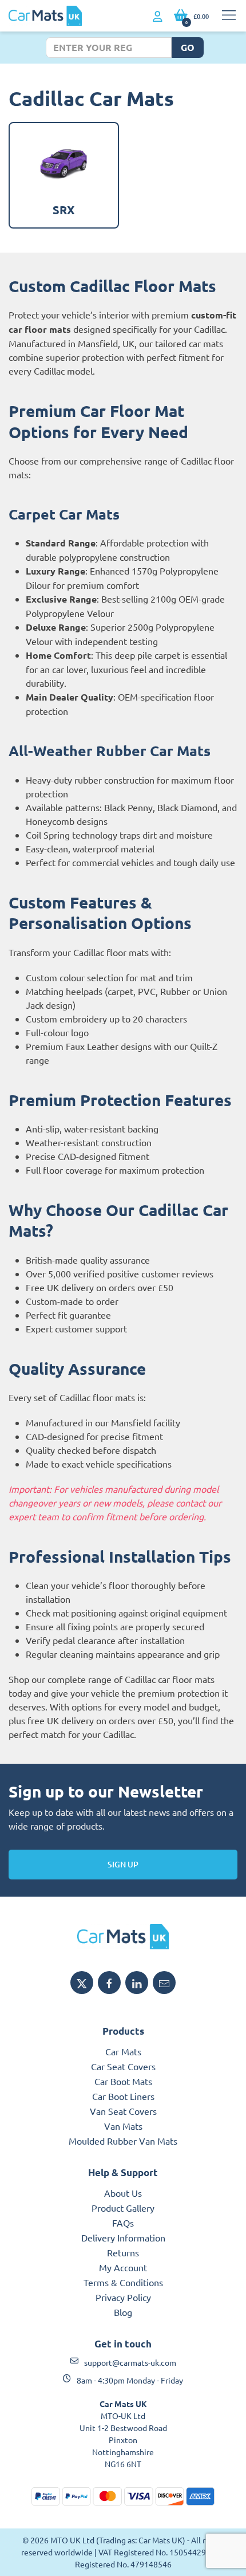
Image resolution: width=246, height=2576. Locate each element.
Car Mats (123, 2051)
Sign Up (123, 1864)
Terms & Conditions (123, 2282)
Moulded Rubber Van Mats (123, 2141)
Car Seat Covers (123, 2066)
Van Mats (123, 2126)
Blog (123, 2312)
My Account (123, 2267)
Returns (123, 2252)
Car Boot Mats (123, 2081)
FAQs (123, 2223)
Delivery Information (123, 2237)
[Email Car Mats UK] (164, 1983)
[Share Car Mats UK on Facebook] (109, 1983)
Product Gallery (123, 2208)
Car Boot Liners (123, 2096)
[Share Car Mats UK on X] (82, 1983)
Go (188, 47)
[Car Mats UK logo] (123, 1937)
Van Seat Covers (123, 2111)
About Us (123, 2193)
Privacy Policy (123, 2297)
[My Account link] (158, 17)
